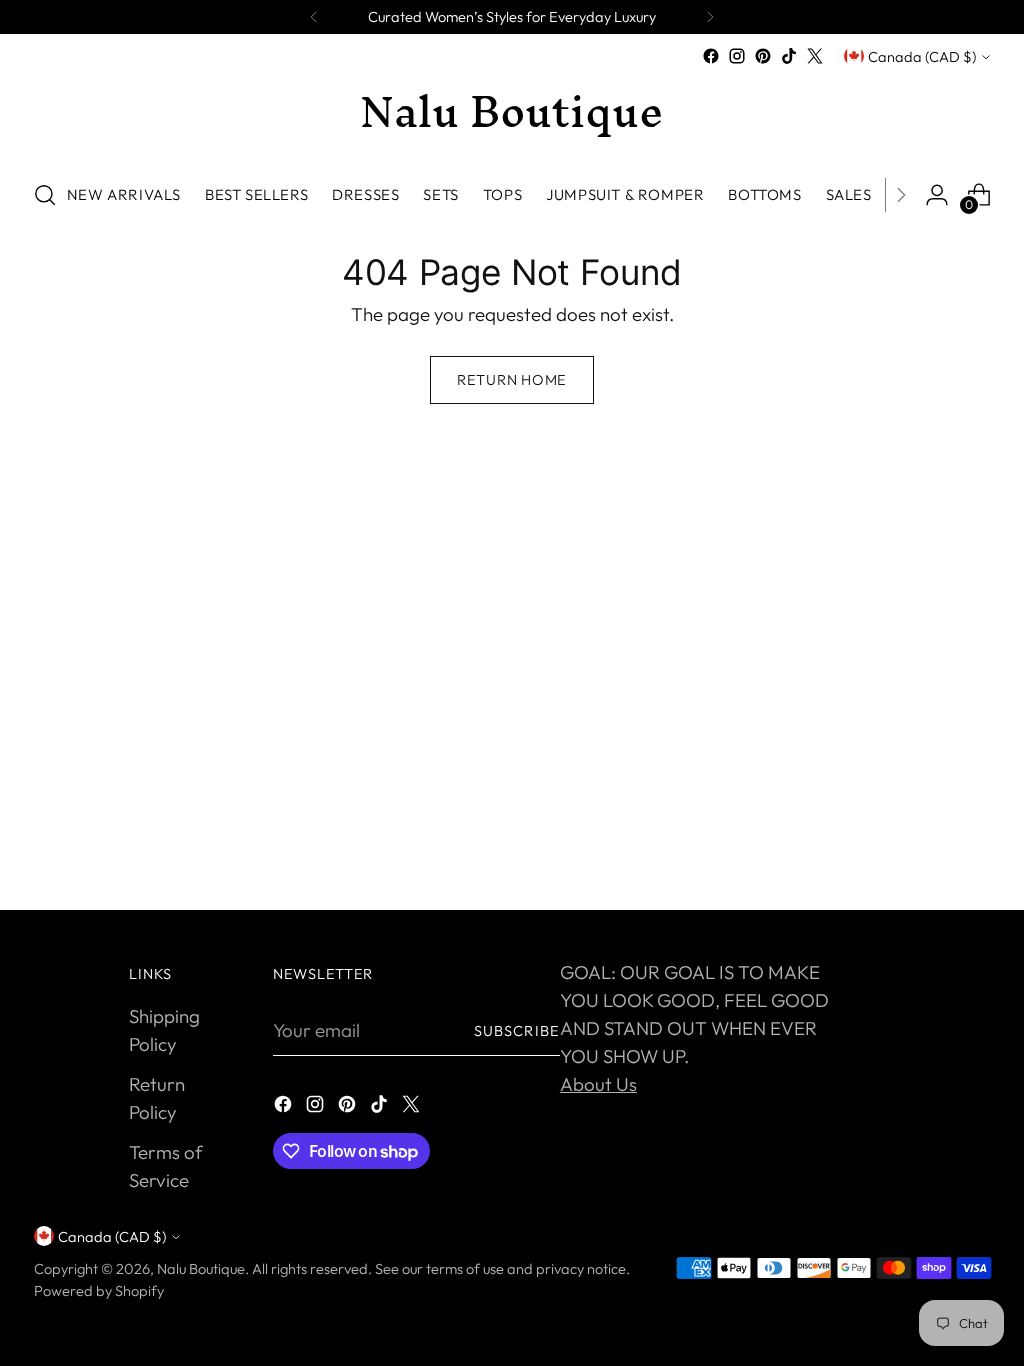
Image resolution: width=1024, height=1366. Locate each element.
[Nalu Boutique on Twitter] (815, 56)
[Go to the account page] (937, 195)
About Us (598, 1084)
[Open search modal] (45, 195)
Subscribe (517, 1030)
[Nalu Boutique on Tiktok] (789, 56)
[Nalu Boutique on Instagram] (737, 56)
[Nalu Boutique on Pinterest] (763, 56)
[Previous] (314, 17)
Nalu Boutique (201, 1268)
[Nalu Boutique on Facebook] (711, 56)
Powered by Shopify (99, 1290)
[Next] (710, 17)
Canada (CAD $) (922, 56)
